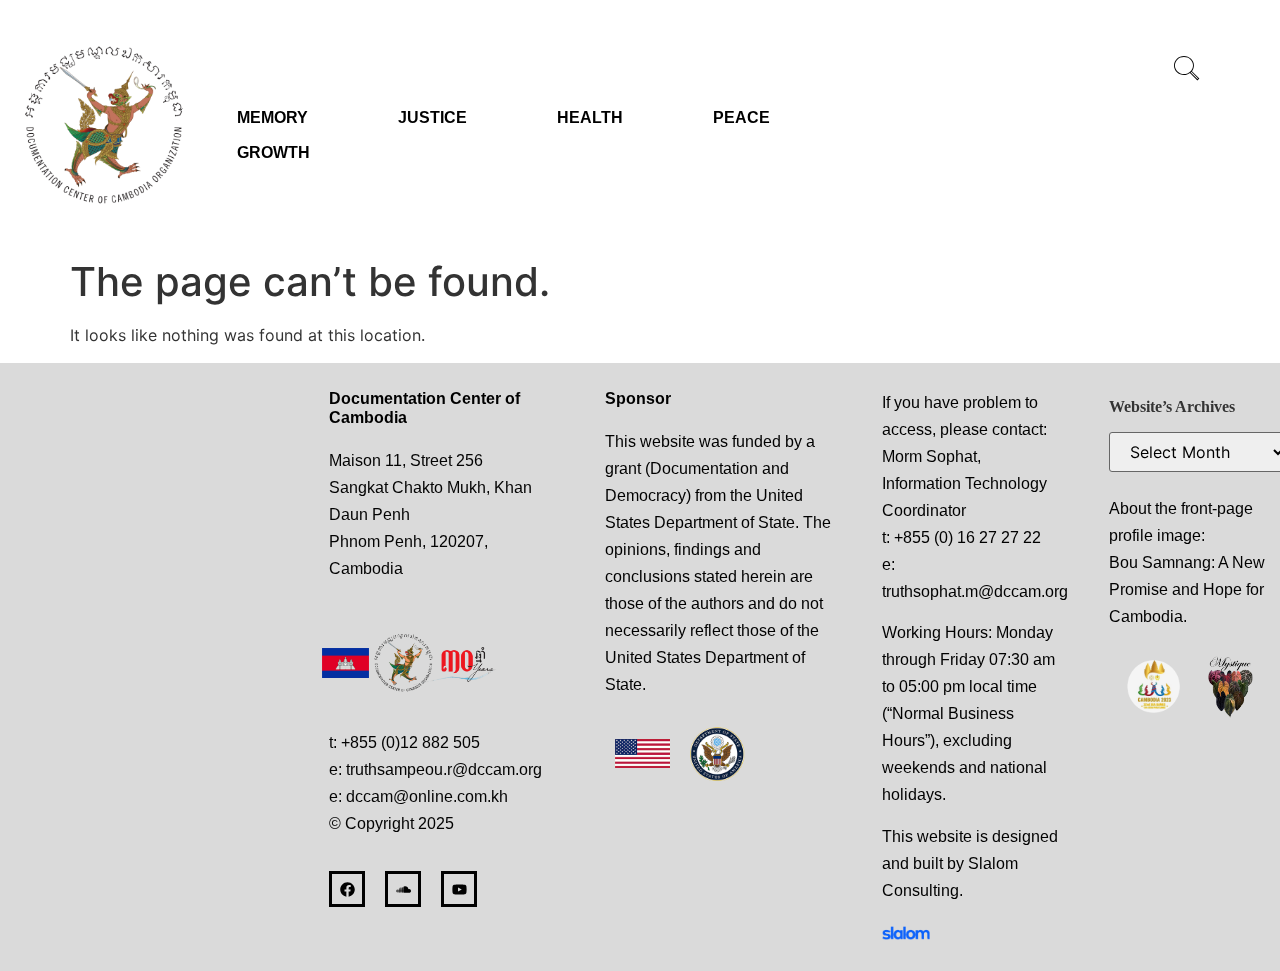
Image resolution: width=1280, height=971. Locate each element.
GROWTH (273, 152)
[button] (1186, 70)
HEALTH (590, 117)
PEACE (741, 117)
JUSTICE (432, 117)
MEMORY (272, 117)
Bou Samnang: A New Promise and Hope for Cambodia (1187, 589)
